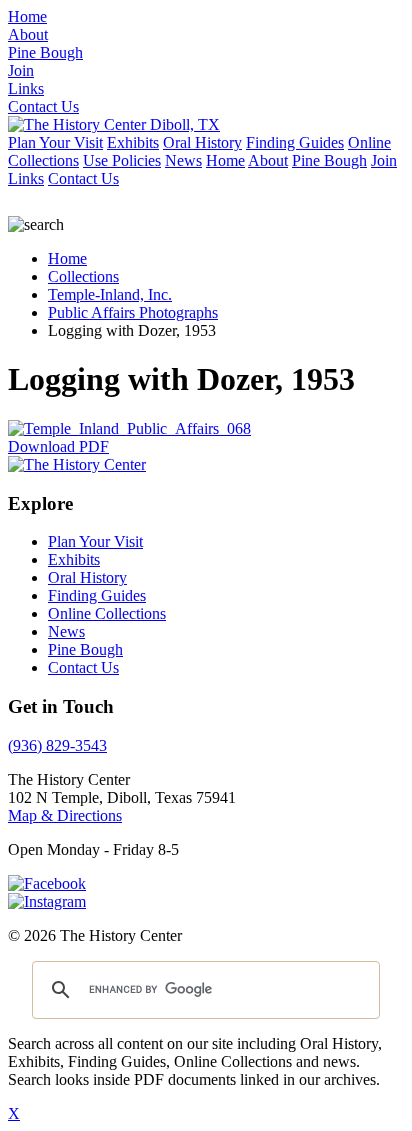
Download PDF (58, 446)
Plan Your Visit (55, 142)
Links (26, 178)
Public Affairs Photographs (133, 312)
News (183, 160)
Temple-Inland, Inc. (110, 294)
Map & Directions (65, 815)
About (268, 160)
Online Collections (107, 613)
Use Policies (122, 160)
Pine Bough (329, 160)
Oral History (202, 142)
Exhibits (133, 142)
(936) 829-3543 (57, 745)
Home (225, 160)
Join (384, 160)
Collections (83, 276)
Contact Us (83, 178)
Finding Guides (295, 142)
